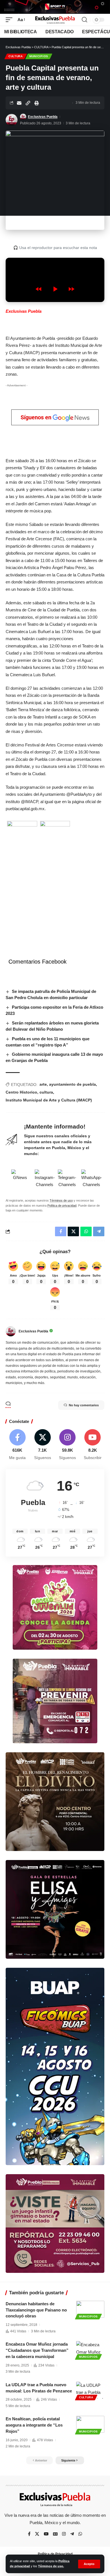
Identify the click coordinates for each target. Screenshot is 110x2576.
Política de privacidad (62, 1206)
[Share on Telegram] (99, 1231)
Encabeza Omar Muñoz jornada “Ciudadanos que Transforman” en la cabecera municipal (37, 2350)
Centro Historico (21, 1092)
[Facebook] (17, 1445)
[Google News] (55, 2534)
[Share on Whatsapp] (86, 1231)
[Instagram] (68, 1445)
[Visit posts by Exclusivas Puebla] (12, 120)
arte (43, 1084)
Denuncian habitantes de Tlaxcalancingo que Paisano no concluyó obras (36, 2310)
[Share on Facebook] (61, 1231)
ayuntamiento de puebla (72, 1084)
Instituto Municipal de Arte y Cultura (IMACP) (49, 1100)
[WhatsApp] (80, 2534)
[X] (43, 1445)
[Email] (19, 103)
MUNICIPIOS (39, 56)
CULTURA (16, 56)
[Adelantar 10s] (71, 289)
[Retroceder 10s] (39, 289)
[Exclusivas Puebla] (55, 20)
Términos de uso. (51, 2566)
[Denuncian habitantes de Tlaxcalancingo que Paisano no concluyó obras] (90, 2309)
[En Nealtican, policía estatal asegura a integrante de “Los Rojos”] (90, 2424)
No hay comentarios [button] (84, 1405)
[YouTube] (46, 2534)
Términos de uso (61, 1200)
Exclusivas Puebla (43, 117)
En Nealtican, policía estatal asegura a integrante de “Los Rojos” (34, 2425)
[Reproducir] (55, 289)
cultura (46, 1092)
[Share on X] (73, 1231)
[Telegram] (72, 2534)
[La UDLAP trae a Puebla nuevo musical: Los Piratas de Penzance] (90, 2390)
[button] (89, 2564)
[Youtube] (93, 1445)
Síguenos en (37, 417)
